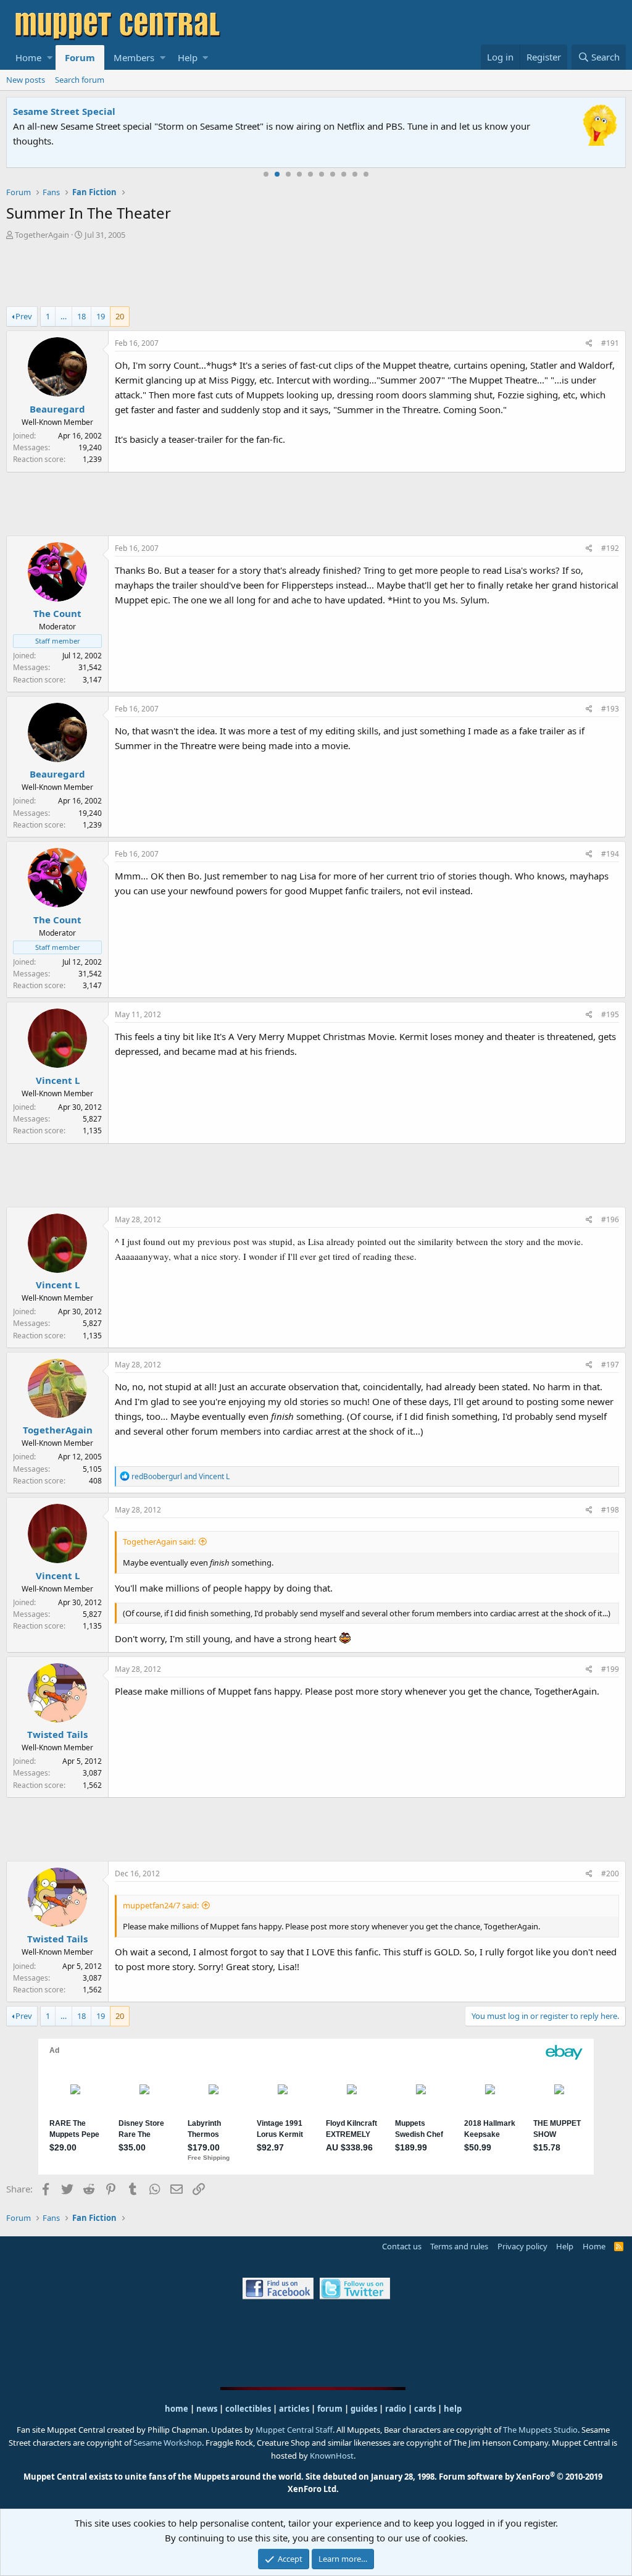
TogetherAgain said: (159, 1542)
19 (101, 316)
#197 (610, 1365)
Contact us (402, 2246)
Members (134, 57)
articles (295, 2409)
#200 (610, 1873)
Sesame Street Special (64, 111)
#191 (610, 343)
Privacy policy (522, 2246)
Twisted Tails (57, 1734)
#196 (610, 1219)
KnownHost (332, 2456)
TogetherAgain (42, 235)
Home (28, 57)
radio (396, 2409)
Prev (24, 316)
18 (81, 316)
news (207, 2409)
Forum (80, 57)
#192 (610, 548)
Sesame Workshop (168, 2443)
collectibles (248, 2409)
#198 (610, 1510)
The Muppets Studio (540, 2430)
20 (120, 316)
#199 (610, 1669)
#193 (610, 709)
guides (364, 2409)
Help (188, 57)
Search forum (80, 80)
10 (366, 174)
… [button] (64, 316)
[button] (50, 57)
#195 (610, 1014)
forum (330, 2409)
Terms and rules (459, 2246)
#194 (610, 854)
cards (425, 2409)
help (453, 2409)
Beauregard (57, 409)
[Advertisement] (316, 275)
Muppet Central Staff (294, 2430)
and (181, 1476)
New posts (26, 80)
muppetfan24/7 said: (161, 1905)
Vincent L (58, 1080)
